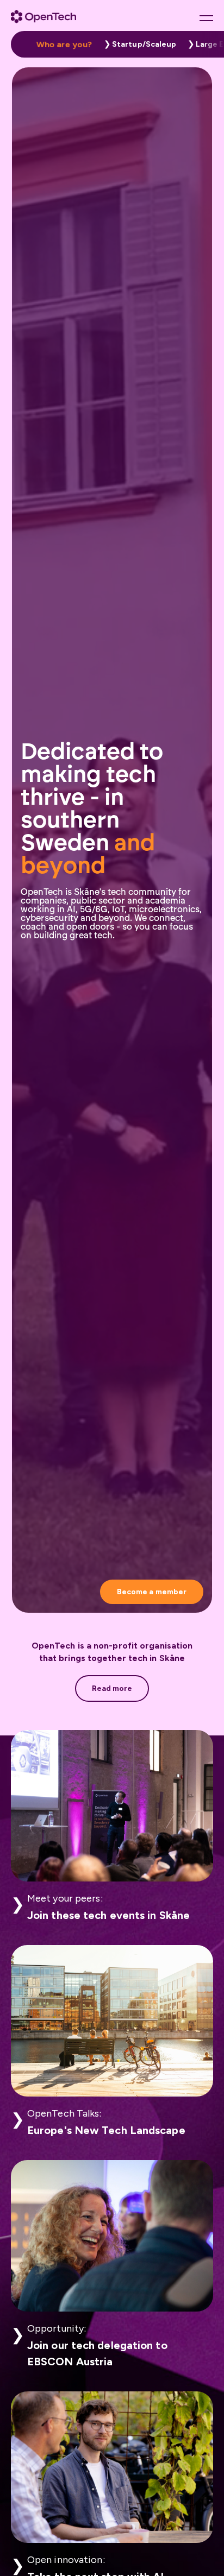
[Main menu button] (206, 18)
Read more (112, 1688)
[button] (138, 44)
